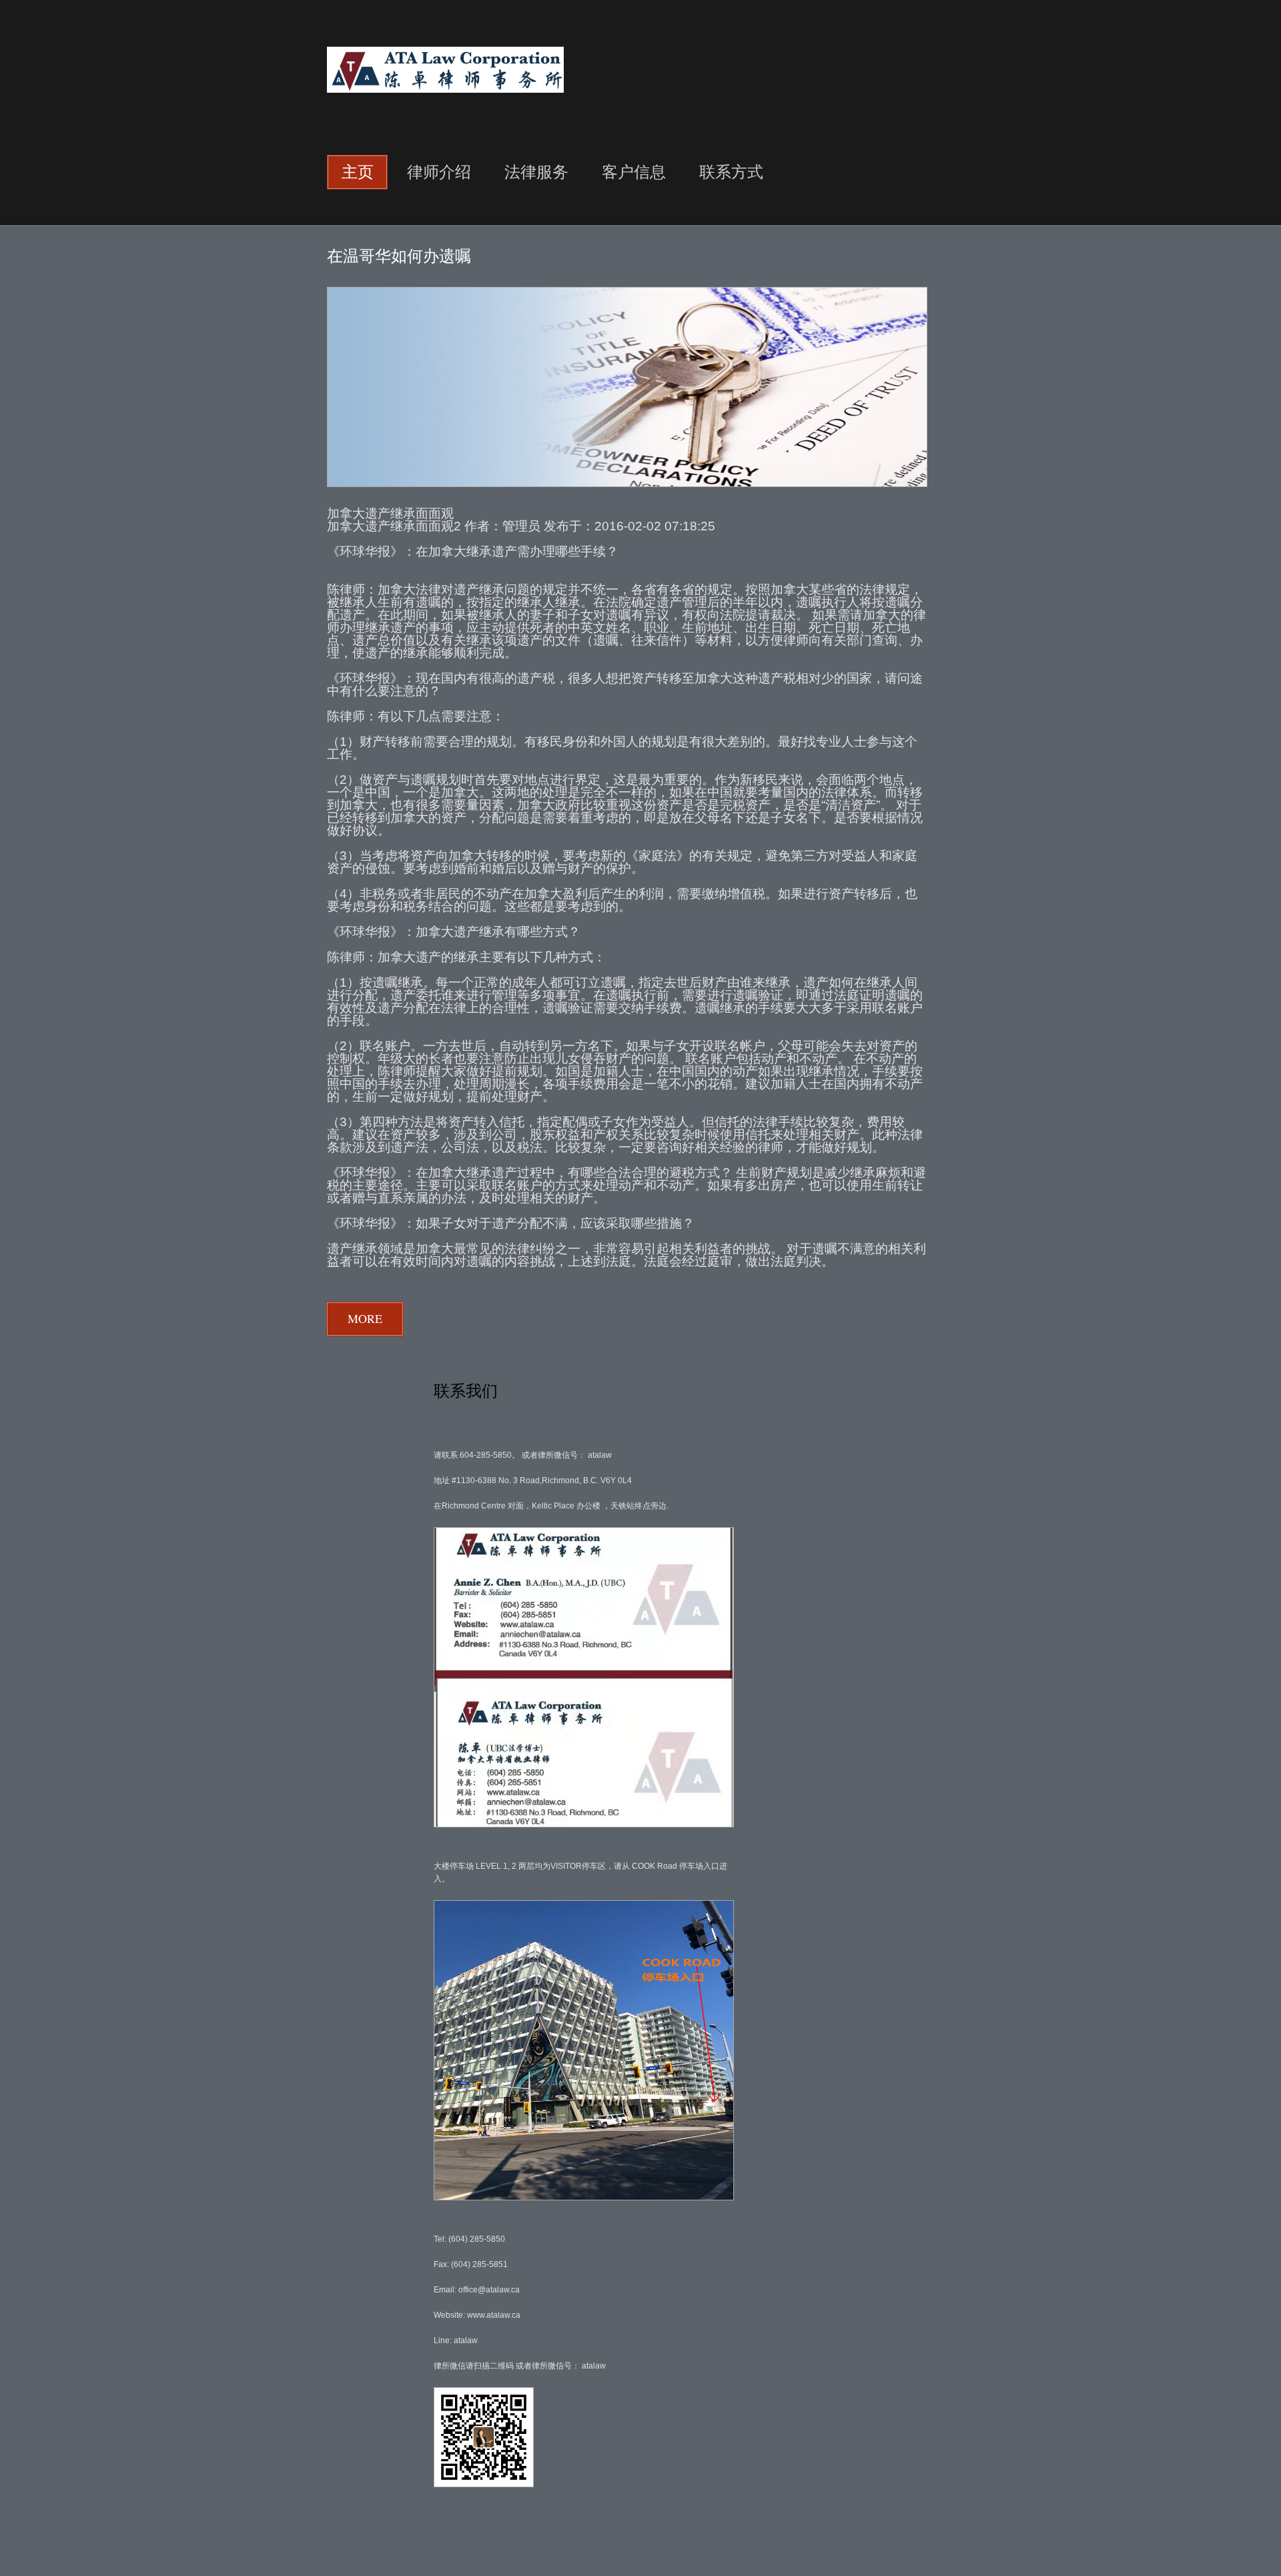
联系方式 (731, 171)
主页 (358, 171)
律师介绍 (439, 171)
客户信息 (634, 171)
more (365, 1318)
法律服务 (536, 171)
